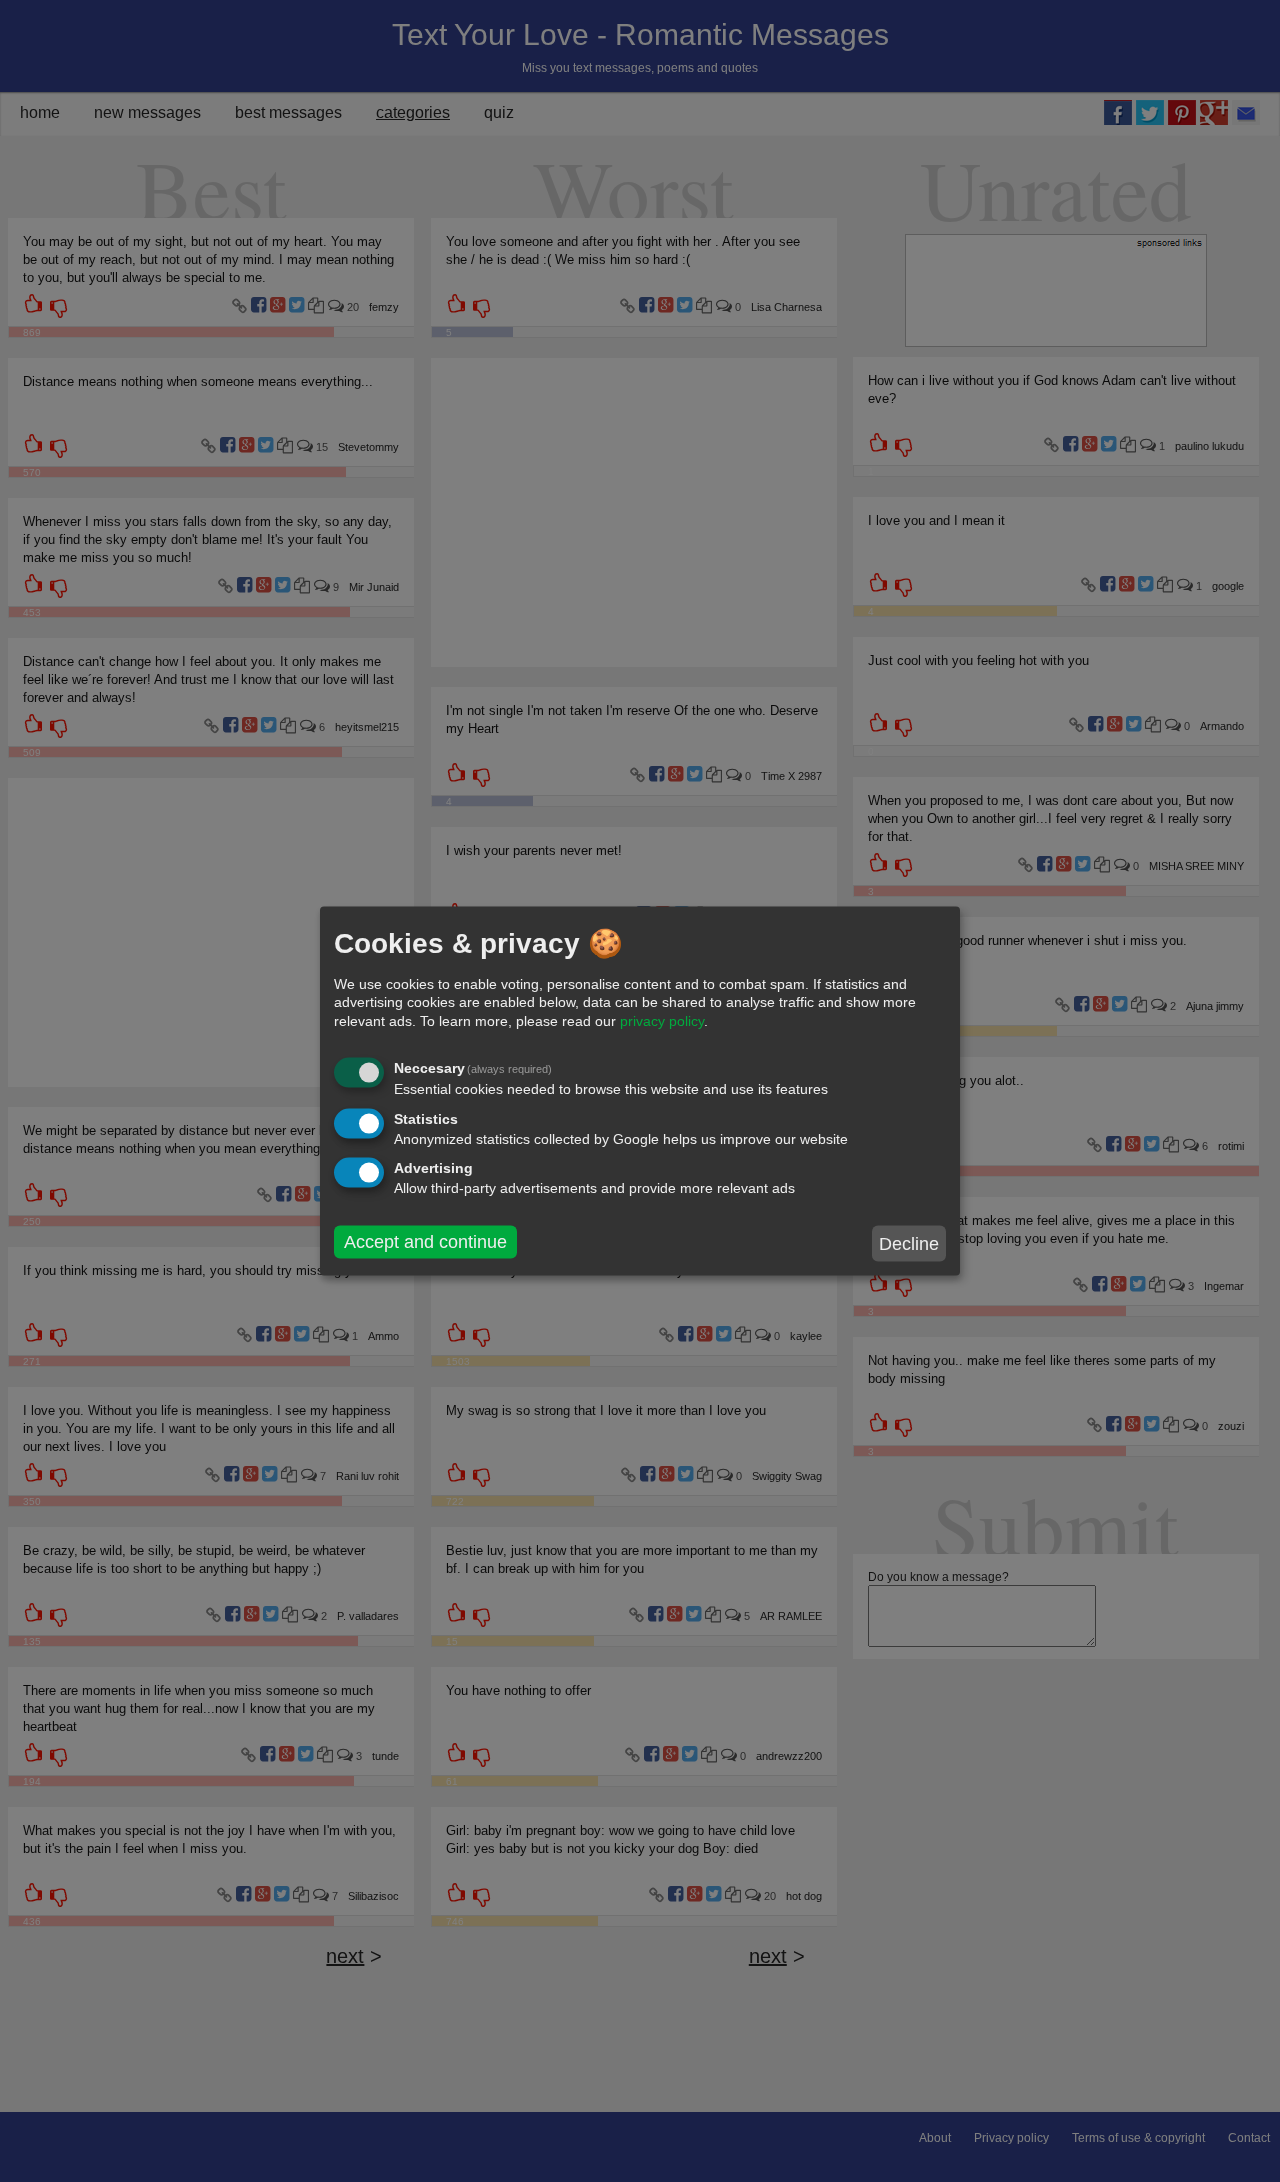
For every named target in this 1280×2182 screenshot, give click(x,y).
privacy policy (662, 1020)
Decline (909, 1243)
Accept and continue (425, 1242)
